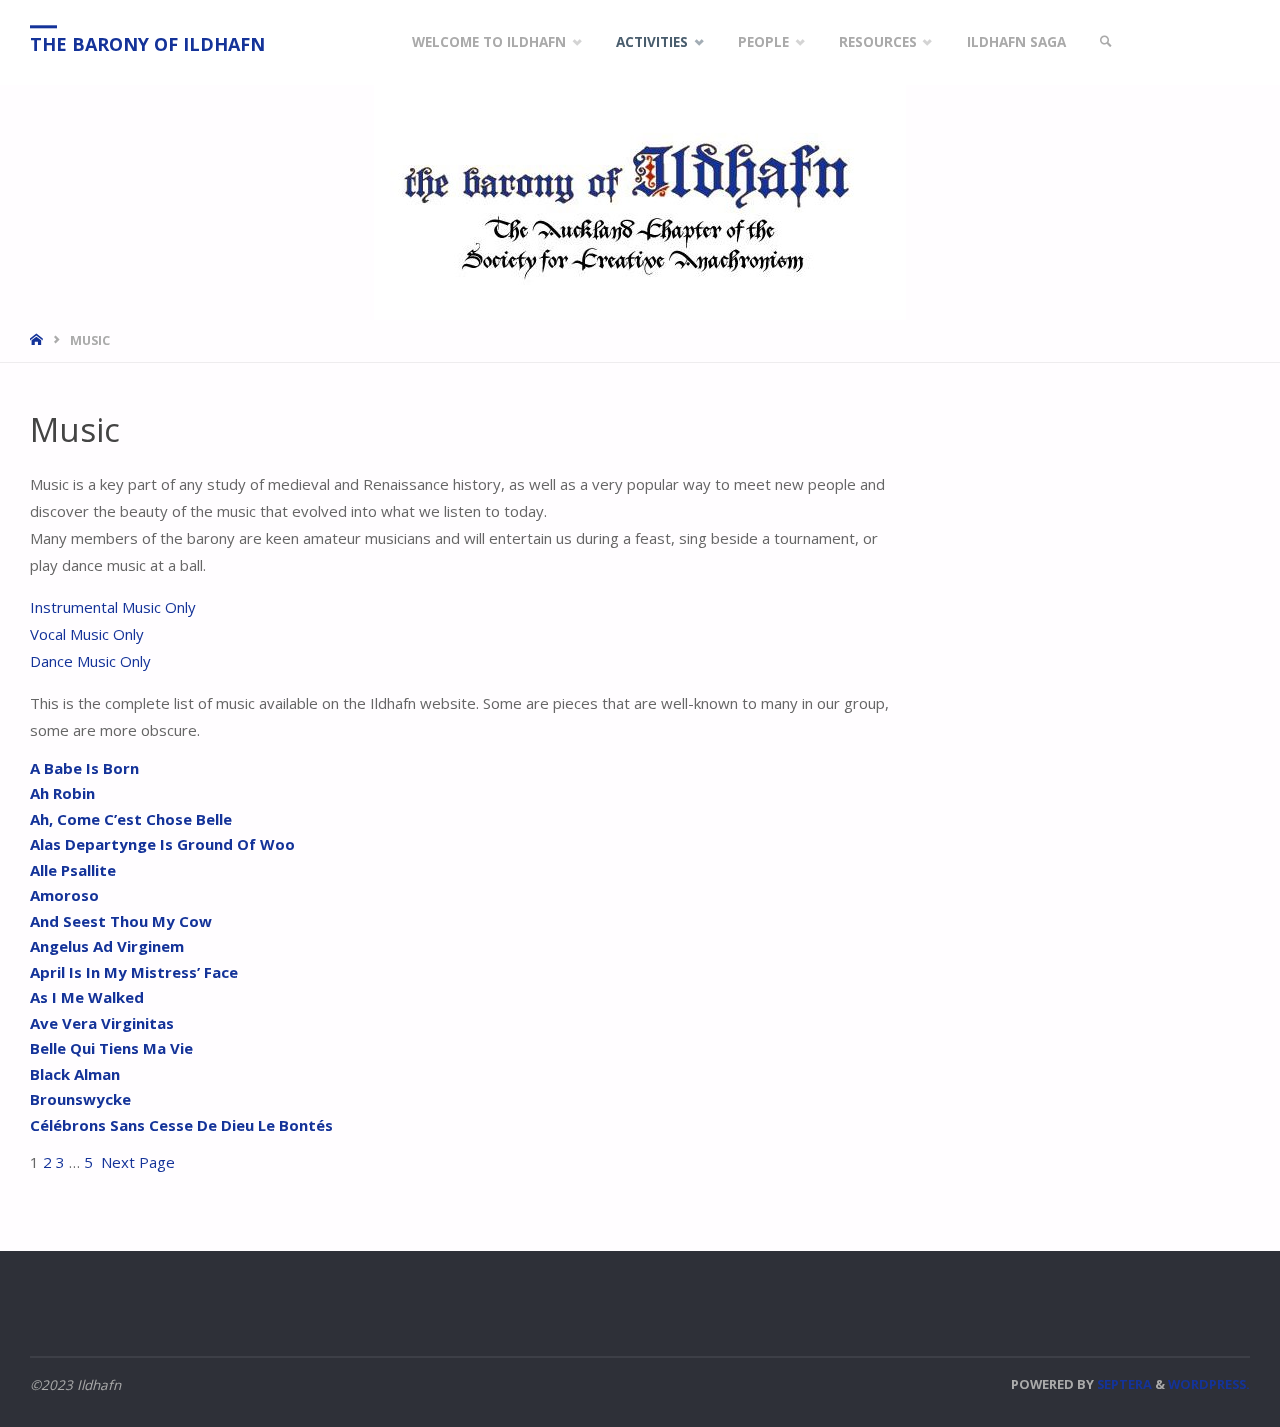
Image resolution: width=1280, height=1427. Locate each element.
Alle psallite (73, 870)
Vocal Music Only (87, 634)
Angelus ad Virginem (107, 946)
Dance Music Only (90, 661)
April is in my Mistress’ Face (134, 972)
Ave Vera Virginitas (102, 1023)
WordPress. (1209, 1384)
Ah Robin (62, 793)
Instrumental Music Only (113, 607)
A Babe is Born (84, 768)
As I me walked (87, 997)
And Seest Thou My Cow (121, 921)
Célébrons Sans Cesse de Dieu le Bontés (181, 1125)
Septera (1123, 1384)
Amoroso (64, 895)
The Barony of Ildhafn (147, 44)
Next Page (138, 1162)
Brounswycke (80, 1099)
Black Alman (75, 1074)
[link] (1106, 42)
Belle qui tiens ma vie (111, 1048)
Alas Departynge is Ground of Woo (162, 844)
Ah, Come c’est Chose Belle (131, 819)
